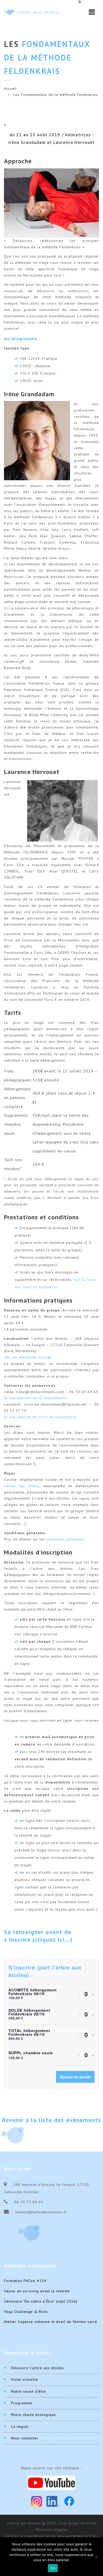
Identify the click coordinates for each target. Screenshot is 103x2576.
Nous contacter (25, 2438)
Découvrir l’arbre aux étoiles (38, 2368)
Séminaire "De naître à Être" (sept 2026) (41, 2301)
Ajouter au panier (75, 2077)
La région (20, 2426)
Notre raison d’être (29, 2391)
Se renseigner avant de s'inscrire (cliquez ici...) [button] (38, 1936)
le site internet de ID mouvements (35, 1398)
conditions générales (66, 1539)
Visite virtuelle (25, 2379)
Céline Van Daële (22, 1486)
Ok (53, 2568)
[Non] (96, 2557)
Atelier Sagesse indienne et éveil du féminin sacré (51, 2322)
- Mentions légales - (52, 2530)
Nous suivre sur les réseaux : (51, 2468)
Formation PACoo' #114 (25, 2281)
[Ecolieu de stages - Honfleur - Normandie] (32, 12)
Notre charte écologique (34, 2415)
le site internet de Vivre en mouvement (40, 1417)
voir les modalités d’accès (28, 1357)
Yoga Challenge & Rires (26, 2312)
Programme (22, 2403)
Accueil (10, 88)
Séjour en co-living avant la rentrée (37, 2291)
